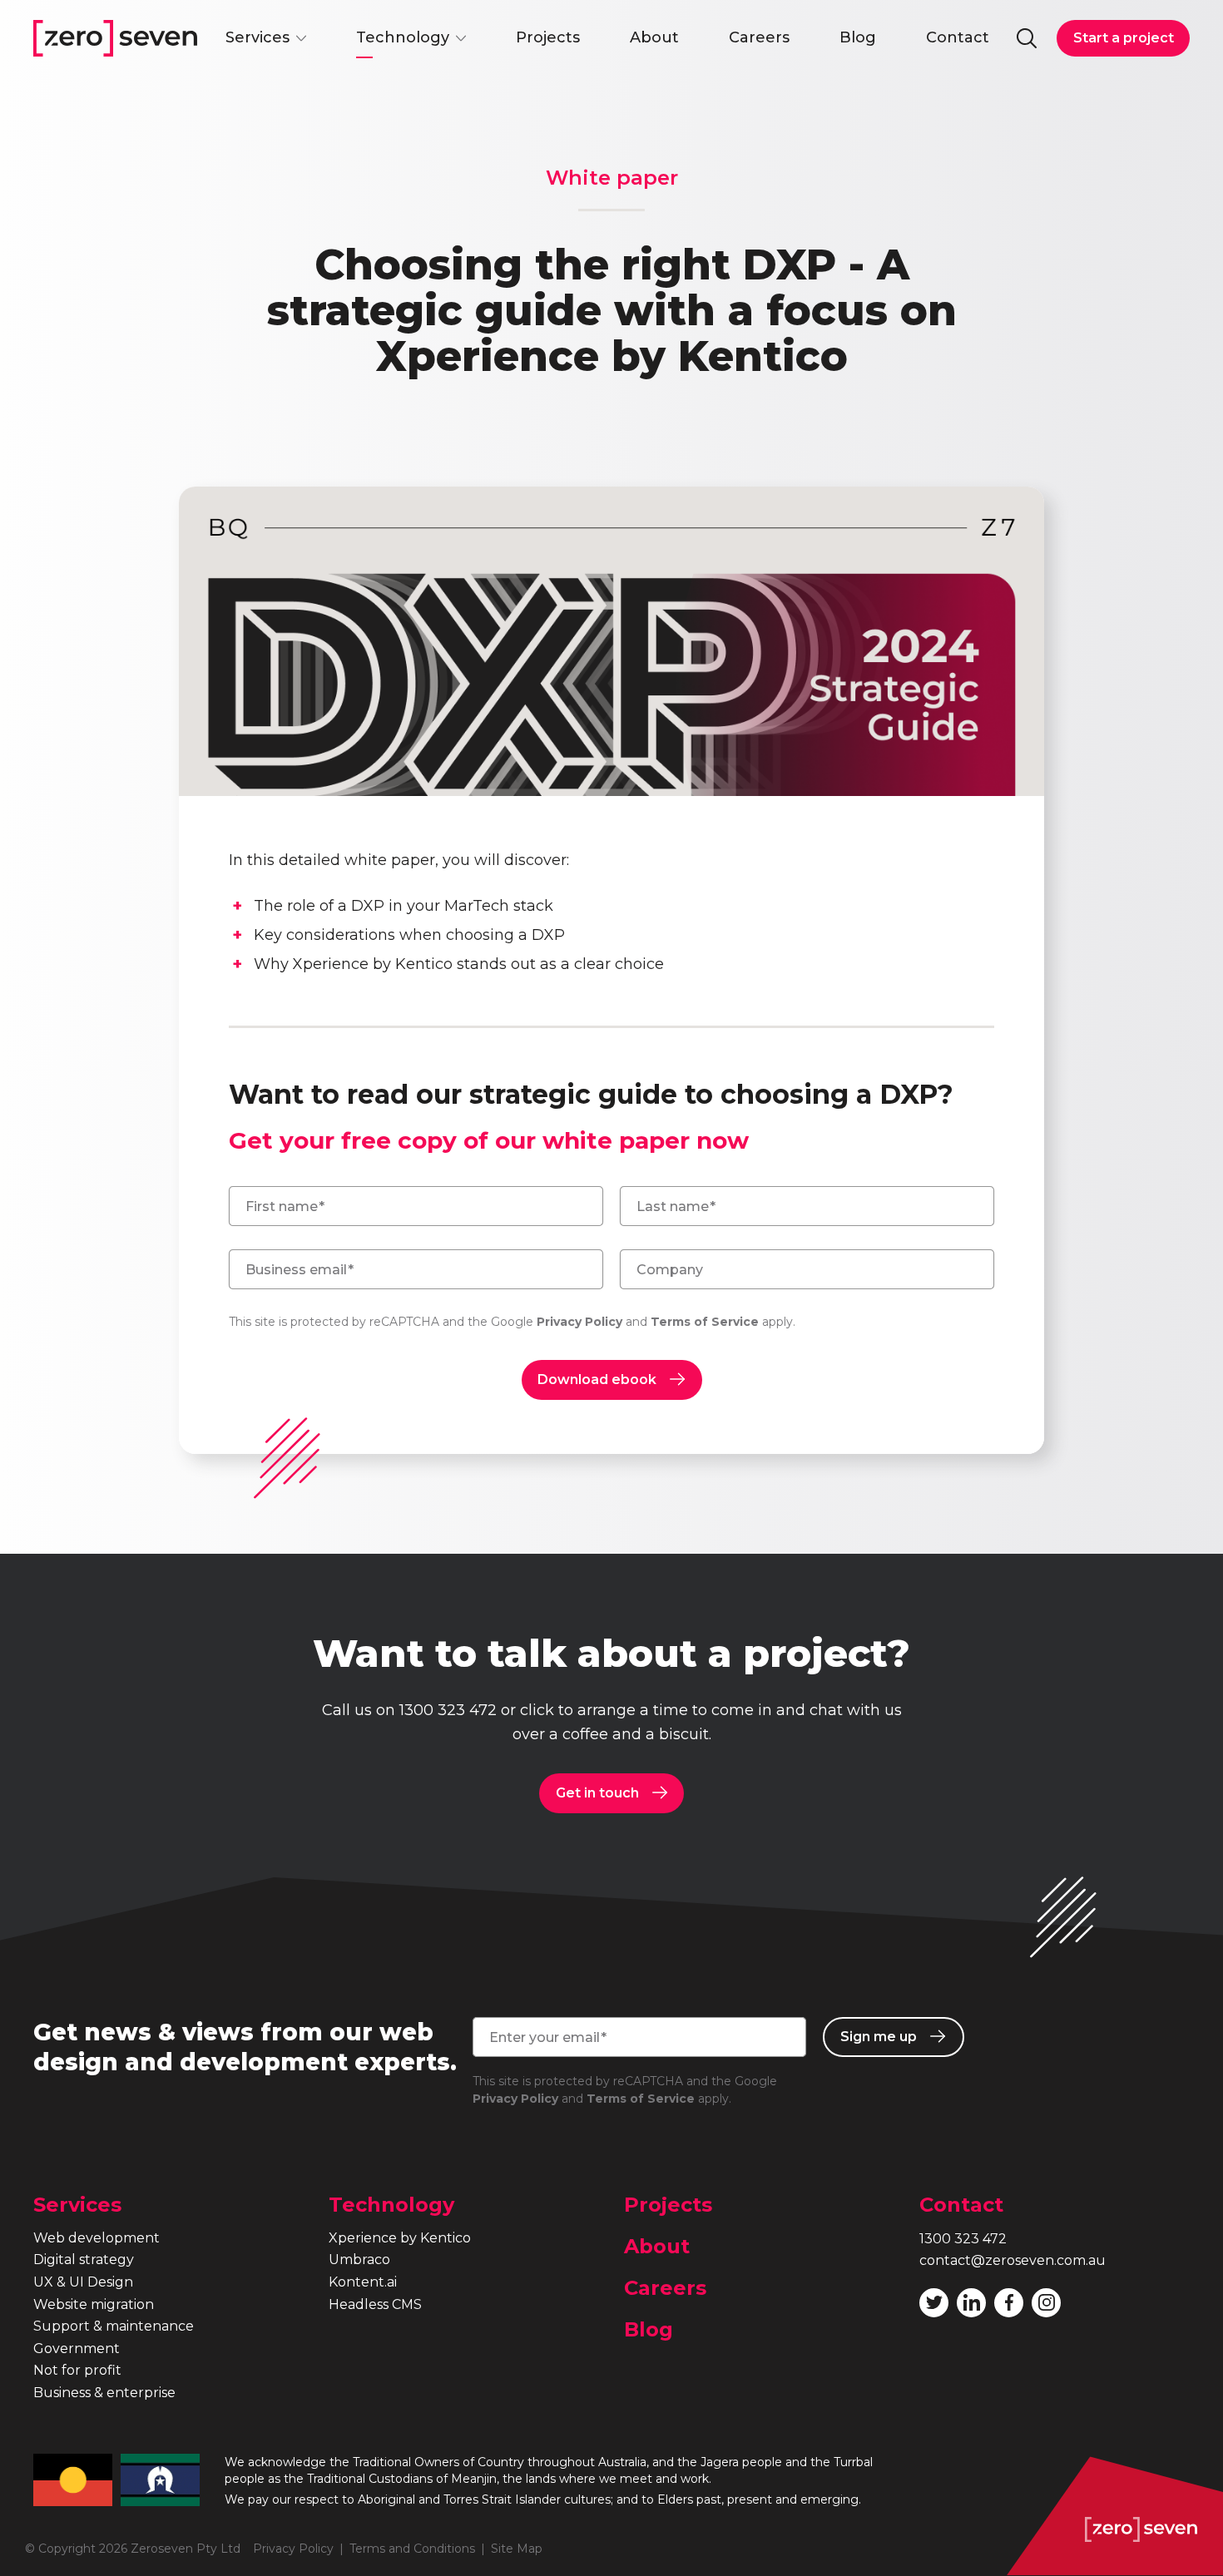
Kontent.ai (363, 2282)
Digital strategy (84, 2260)
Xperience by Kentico (400, 2238)
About (654, 37)
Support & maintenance (114, 2326)
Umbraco (359, 2260)
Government (77, 2349)
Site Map (517, 2549)
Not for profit (77, 2370)
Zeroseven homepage (115, 38)
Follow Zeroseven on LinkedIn (971, 2303)
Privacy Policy (579, 1322)
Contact (958, 37)
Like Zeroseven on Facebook (1009, 2303)
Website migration (94, 2304)
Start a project (1124, 38)
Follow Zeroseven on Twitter (934, 2303)
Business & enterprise (104, 2393)
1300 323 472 (448, 1710)
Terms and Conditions (412, 2549)
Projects (548, 37)
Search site (1027, 38)
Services (257, 37)
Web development (97, 2238)
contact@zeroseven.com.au (1013, 2260)
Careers (759, 37)
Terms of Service (705, 1322)
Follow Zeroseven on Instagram (1046, 2303)
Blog (858, 37)
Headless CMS (375, 2304)
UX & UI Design (83, 2282)
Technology (403, 37)
